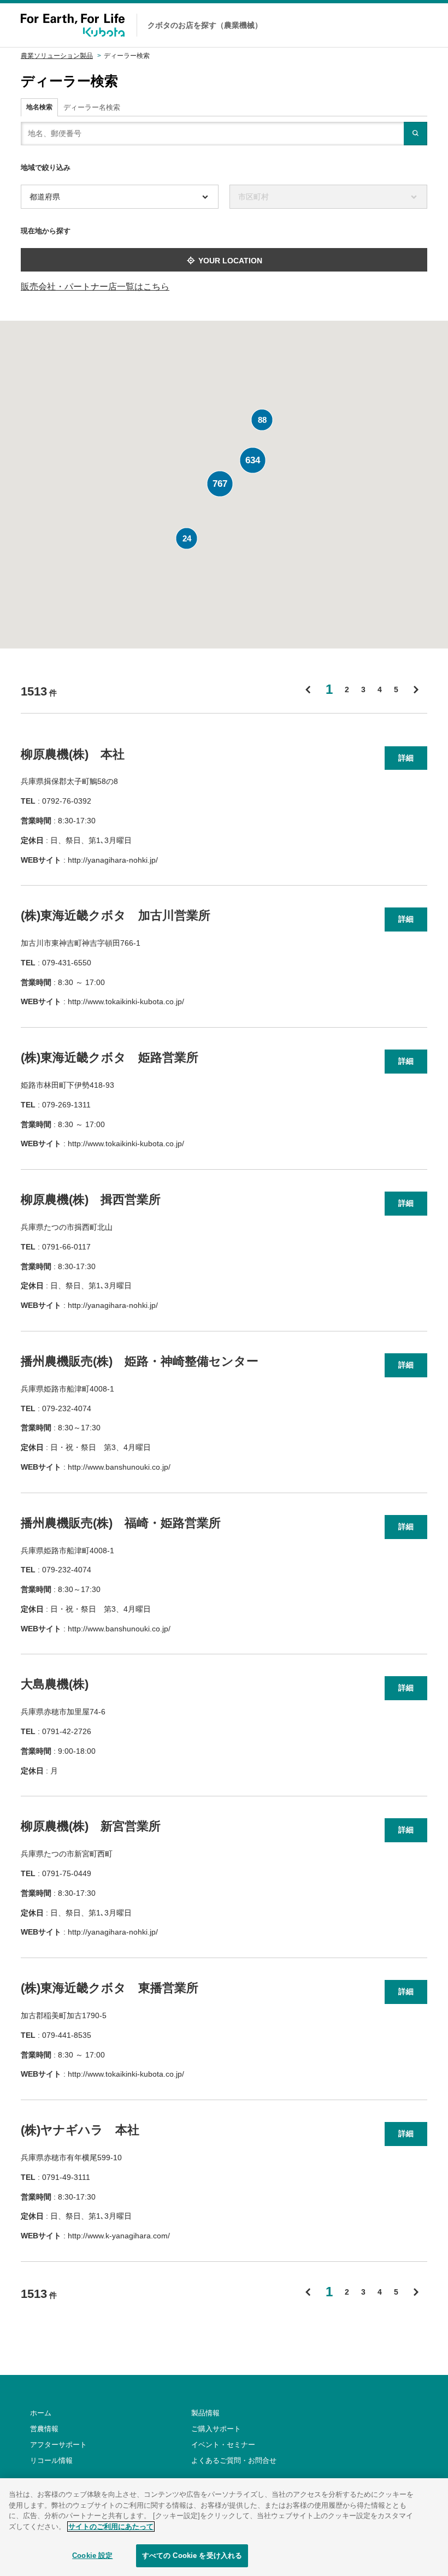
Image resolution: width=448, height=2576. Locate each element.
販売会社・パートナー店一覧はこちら (95, 287)
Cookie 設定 (92, 2556)
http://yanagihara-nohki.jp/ (113, 860)
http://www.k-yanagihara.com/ (119, 2236)
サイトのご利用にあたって (111, 2527)
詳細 (406, 758)
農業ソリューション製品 (57, 56)
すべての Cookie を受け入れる (192, 2556)
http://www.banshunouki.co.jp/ (119, 1467)
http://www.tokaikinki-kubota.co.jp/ (126, 1001)
